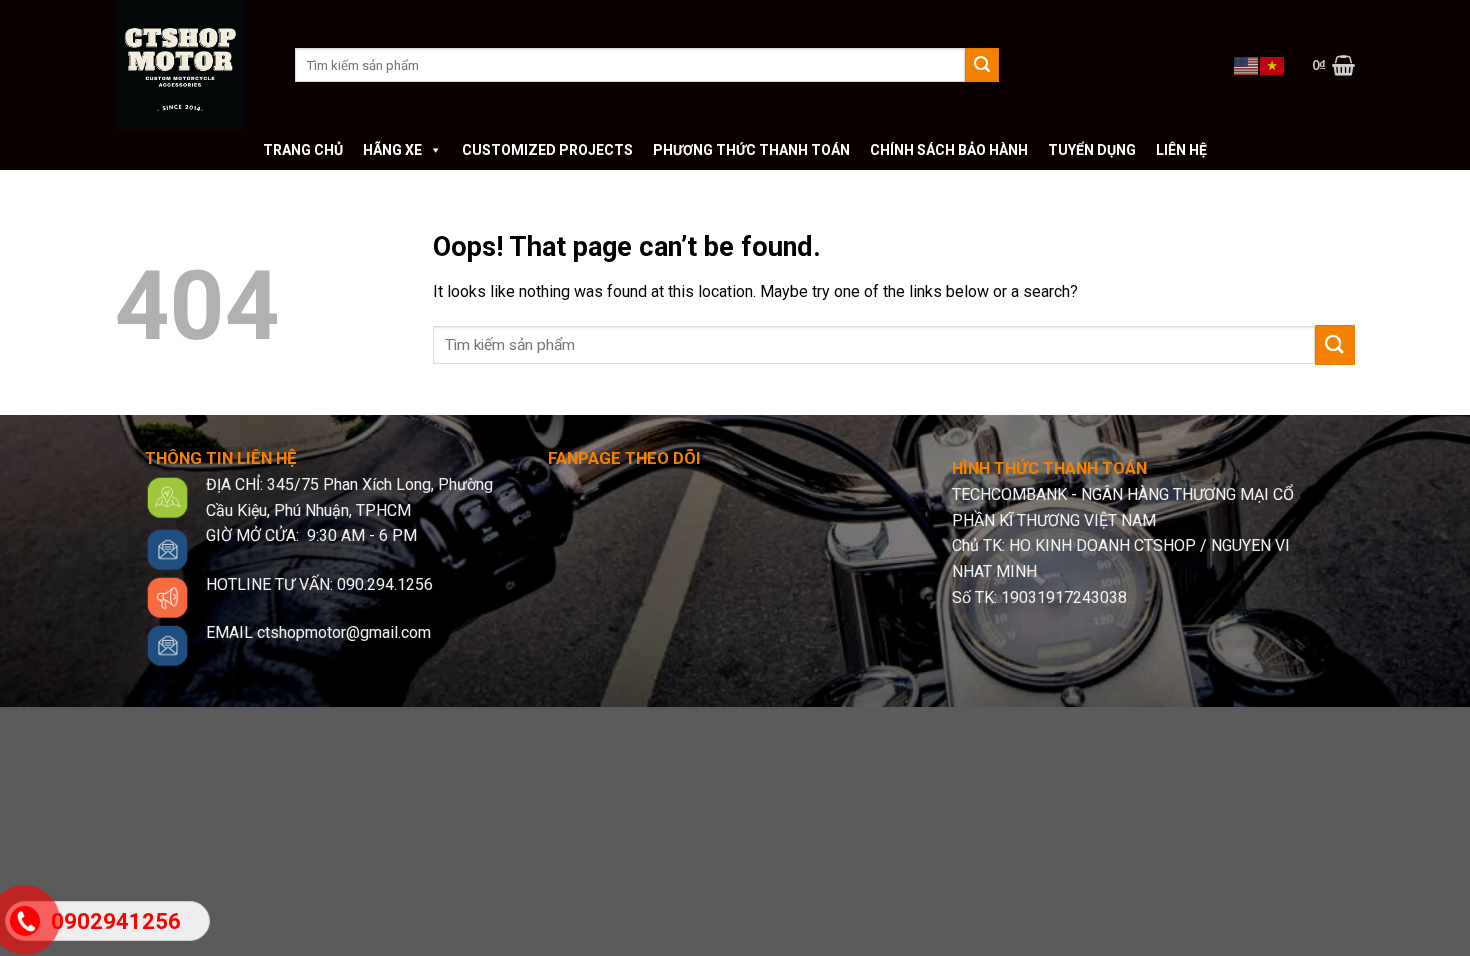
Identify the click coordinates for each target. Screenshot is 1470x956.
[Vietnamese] (1273, 64)
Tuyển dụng (1092, 150)
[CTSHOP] (190, 65)
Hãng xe (392, 150)
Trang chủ (303, 150)
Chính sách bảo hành (949, 150)
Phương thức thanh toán (751, 150)
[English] (1247, 64)
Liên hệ (1181, 150)
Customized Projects (547, 150)
